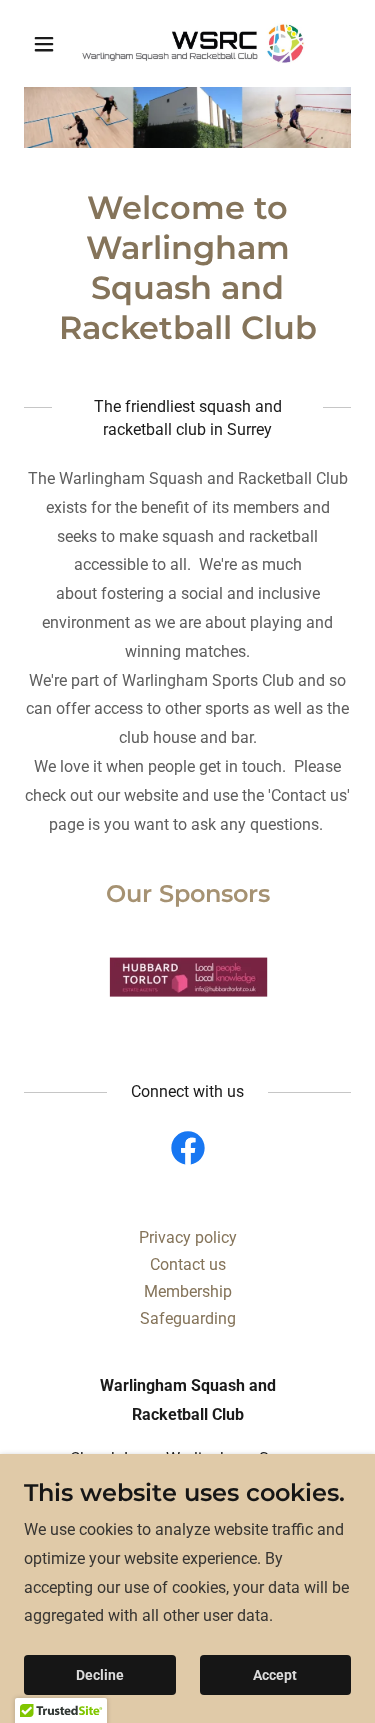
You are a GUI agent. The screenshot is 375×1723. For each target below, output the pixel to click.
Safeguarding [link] (188, 1318)
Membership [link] (188, 1291)
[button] (48, 44)
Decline (100, 1675)
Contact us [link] (188, 1264)
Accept (275, 1675)
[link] (187, 43)
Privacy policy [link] (188, 1237)
